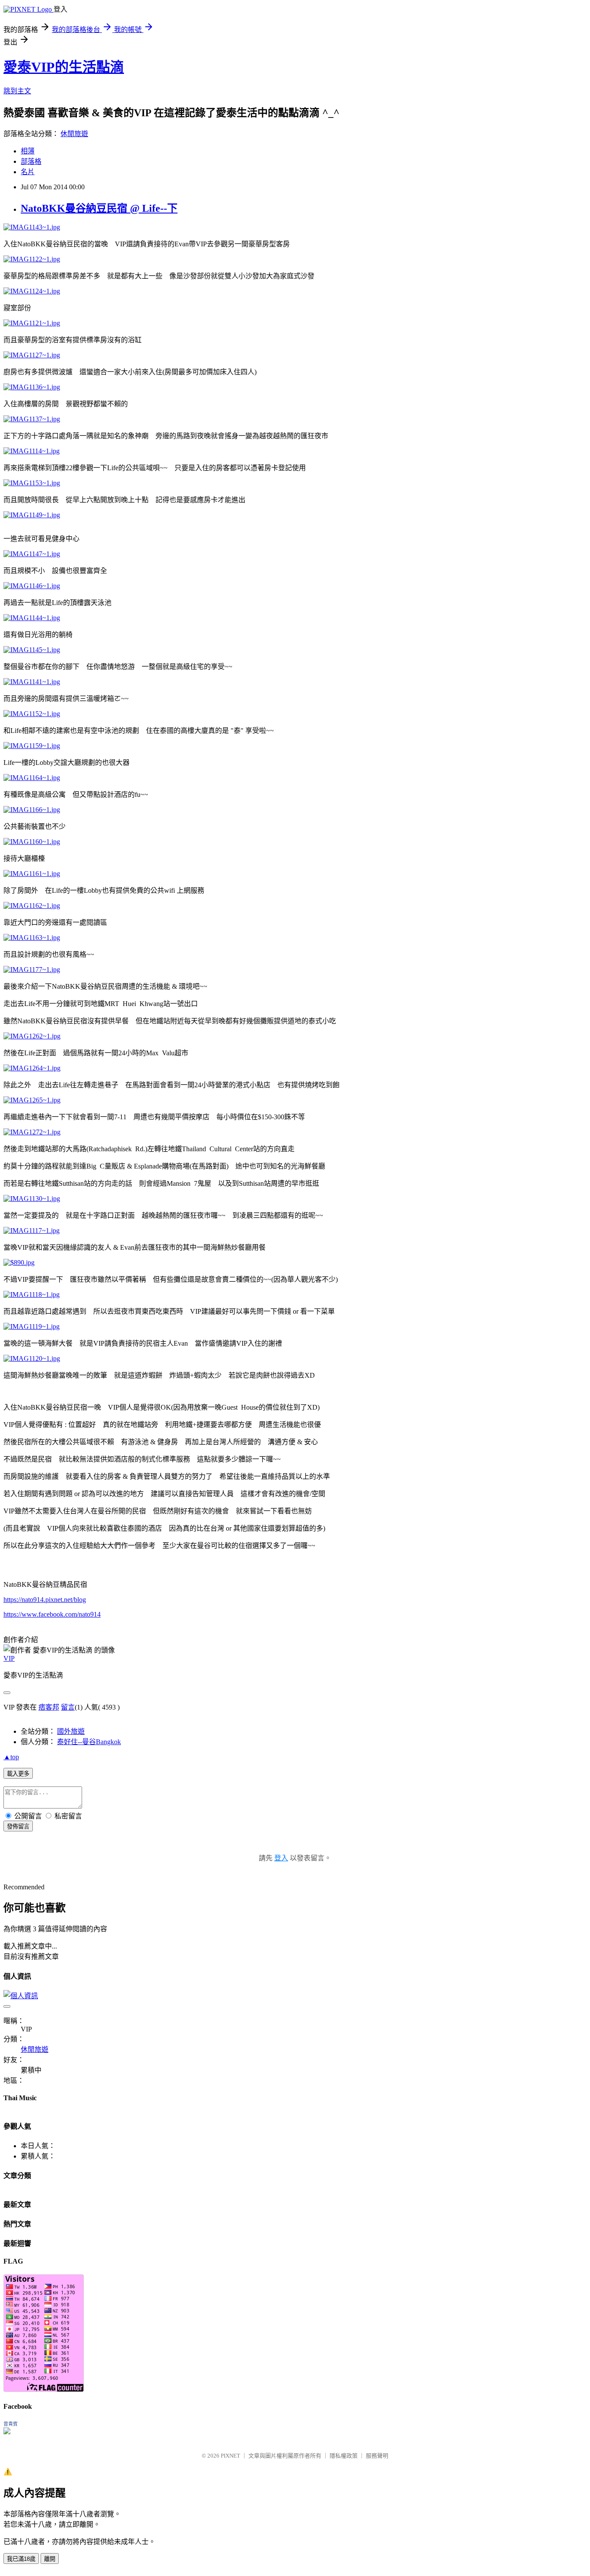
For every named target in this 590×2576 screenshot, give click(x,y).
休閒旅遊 (74, 134)
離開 (50, 2559)
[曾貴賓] (7, 2432)
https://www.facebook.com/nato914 (52, 1614)
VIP (9, 1658)
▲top (11, 1757)
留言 (68, 1707)
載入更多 (18, 1774)
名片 (28, 172)
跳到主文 (17, 91)
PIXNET (230, 2456)
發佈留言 (18, 1826)
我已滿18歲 (21, 2559)
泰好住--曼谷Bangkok (89, 1742)
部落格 (31, 161)
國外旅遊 (71, 1731)
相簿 (28, 151)
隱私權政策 (344, 2456)
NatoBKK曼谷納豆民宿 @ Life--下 (99, 208)
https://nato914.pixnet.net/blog (45, 1600)
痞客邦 (49, 1707)
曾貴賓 (11, 2424)
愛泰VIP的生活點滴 (64, 67)
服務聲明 (377, 2456)
